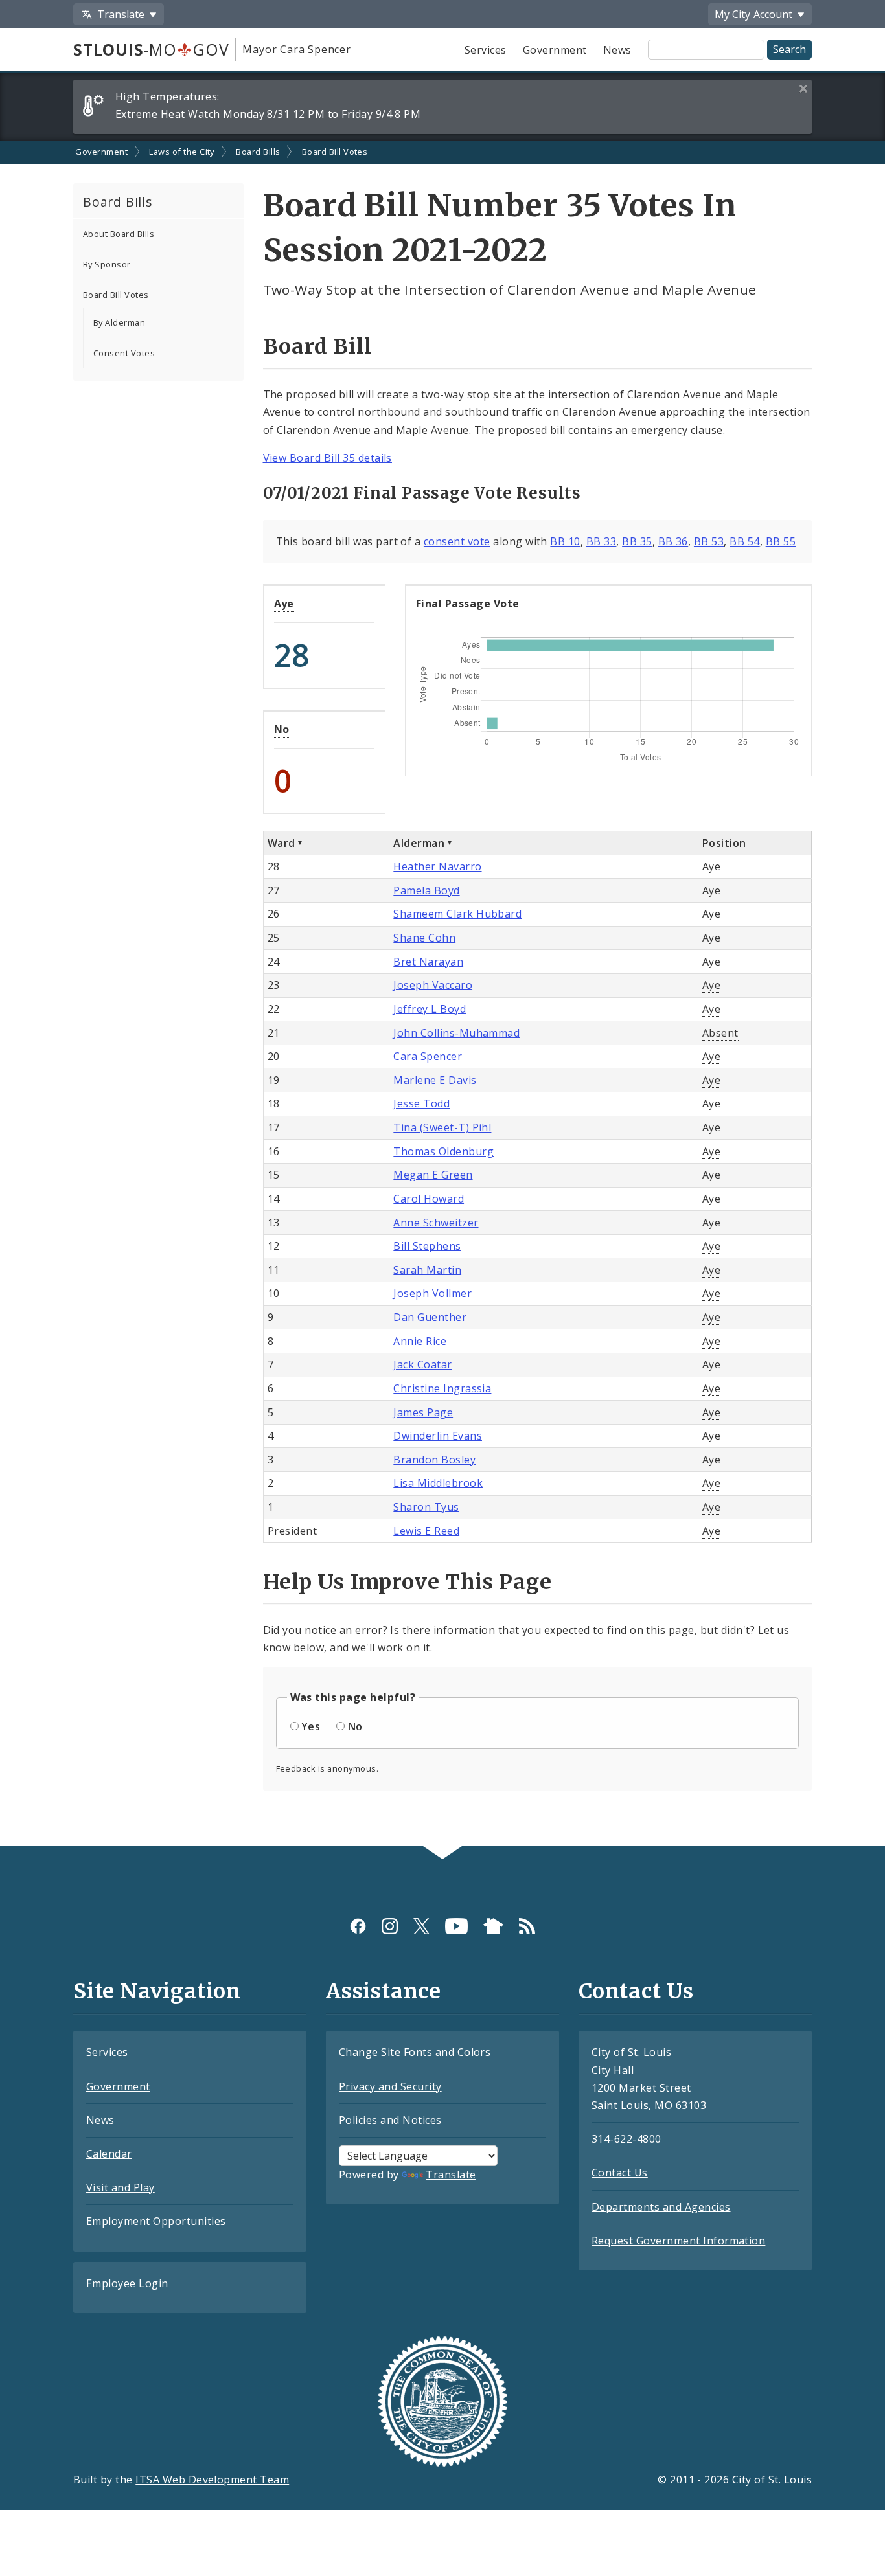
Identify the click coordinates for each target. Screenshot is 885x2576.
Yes (311, 1726)
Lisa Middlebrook (438, 1483)
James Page (423, 1412)
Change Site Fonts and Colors (415, 2052)
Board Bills (258, 152)
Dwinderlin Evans (438, 1436)
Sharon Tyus (426, 1507)
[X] (421, 1926)
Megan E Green (433, 1175)
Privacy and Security (390, 2086)
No (282, 729)
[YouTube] (456, 1926)
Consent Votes (124, 353)
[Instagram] (390, 1926)
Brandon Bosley (434, 1460)
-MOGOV (151, 49)
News (617, 50)
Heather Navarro (437, 866)
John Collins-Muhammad (456, 1033)
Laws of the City (182, 152)
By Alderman (119, 322)
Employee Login (127, 2283)
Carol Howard (429, 1199)
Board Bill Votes (335, 152)
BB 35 (637, 541)
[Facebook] (358, 1926)
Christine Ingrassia (442, 1388)
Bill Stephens (427, 1246)
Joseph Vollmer (432, 1293)
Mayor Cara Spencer (296, 49)
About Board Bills (119, 234)
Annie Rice (420, 1341)
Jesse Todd (421, 1103)
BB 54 (744, 541)
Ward (282, 843)
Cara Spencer (428, 1056)
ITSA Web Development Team (212, 2480)
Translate (451, 2175)
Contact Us (620, 2173)
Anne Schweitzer (436, 1223)
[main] (442, 994)
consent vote (457, 541)
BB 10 (565, 541)
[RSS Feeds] (527, 1926)
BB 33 (601, 541)
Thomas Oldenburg (443, 1151)
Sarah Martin (427, 1270)
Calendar (109, 2154)
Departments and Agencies (661, 2207)
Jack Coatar (422, 1364)
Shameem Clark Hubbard (457, 914)
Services (486, 50)
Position (724, 843)
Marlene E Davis (435, 1080)
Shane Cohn (424, 938)
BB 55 (781, 541)
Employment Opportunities (156, 2221)
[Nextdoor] (493, 1926)
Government (555, 50)
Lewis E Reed (426, 1531)
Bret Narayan (428, 962)
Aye (284, 604)
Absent (720, 1033)
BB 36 (673, 541)
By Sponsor (107, 264)
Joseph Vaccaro (433, 985)
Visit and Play (121, 2187)
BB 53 (709, 541)
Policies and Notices (390, 2120)
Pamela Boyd (426, 890)
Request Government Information (678, 2241)
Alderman (419, 843)
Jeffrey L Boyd (430, 1009)
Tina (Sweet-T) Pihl (442, 1127)
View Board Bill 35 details (328, 458)
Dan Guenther (430, 1317)
